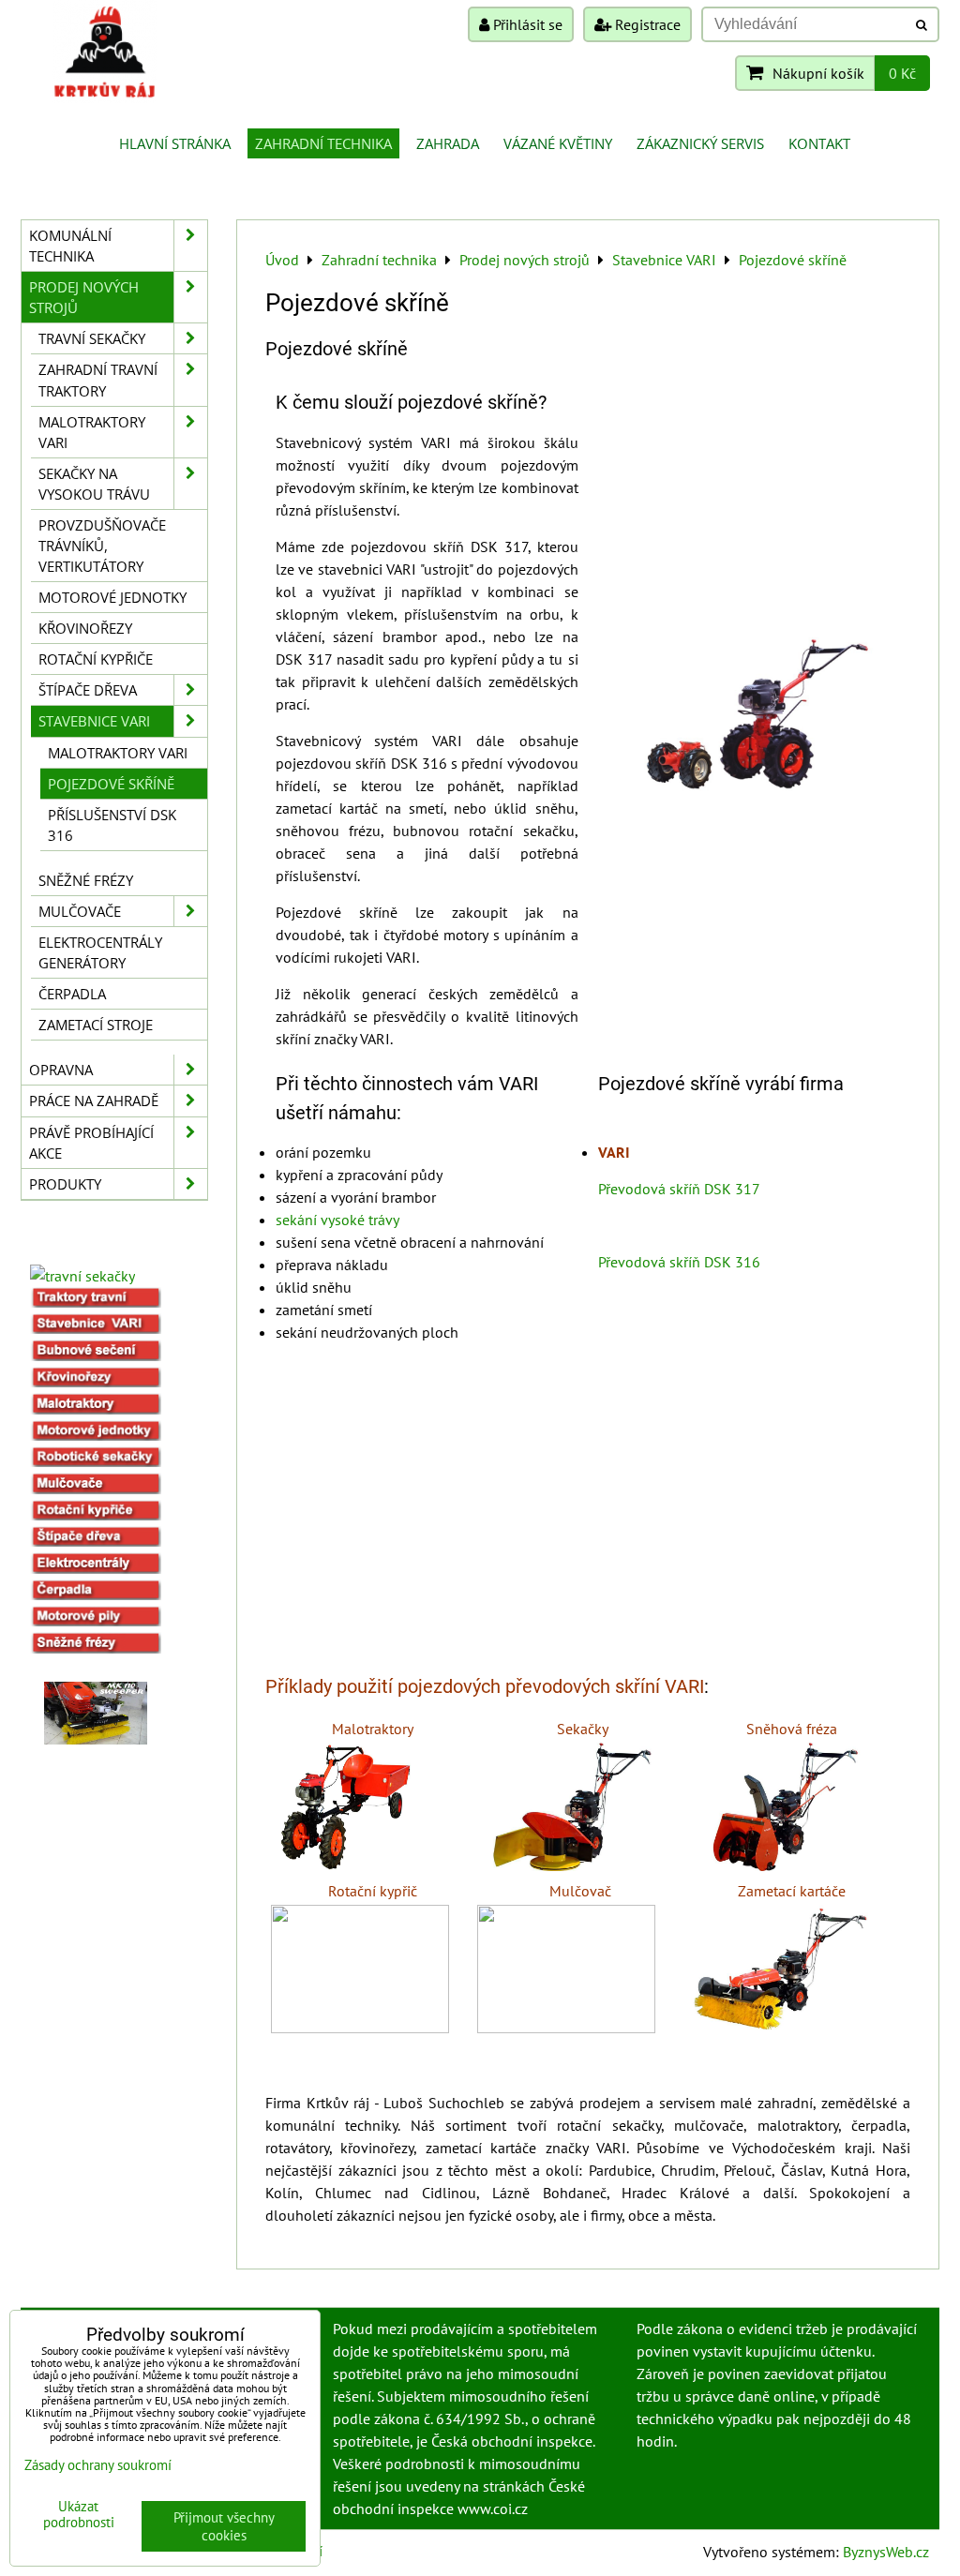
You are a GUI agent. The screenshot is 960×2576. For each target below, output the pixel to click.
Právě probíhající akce (91, 1143)
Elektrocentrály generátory (100, 952)
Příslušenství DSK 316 (112, 825)
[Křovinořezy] (96, 1382)
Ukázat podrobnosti (79, 2515)
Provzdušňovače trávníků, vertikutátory (102, 546)
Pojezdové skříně (111, 784)
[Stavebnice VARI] (96, 1328)
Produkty (65, 1184)
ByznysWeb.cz (886, 2552)
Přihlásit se (526, 24)
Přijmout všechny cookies (224, 2526)
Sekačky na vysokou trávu (94, 484)
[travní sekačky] (82, 1276)
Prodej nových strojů (84, 297)
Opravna (61, 1070)
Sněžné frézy (86, 880)
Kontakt (819, 143)
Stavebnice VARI (94, 721)
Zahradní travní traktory (98, 380)
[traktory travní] (96, 1302)
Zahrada (448, 143)
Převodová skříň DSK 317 (679, 1189)
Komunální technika (70, 246)
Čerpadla (72, 994)
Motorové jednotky (112, 597)
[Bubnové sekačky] (96, 1355)
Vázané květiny (558, 143)
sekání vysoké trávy (337, 1220)
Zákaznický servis (700, 143)
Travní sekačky (92, 338)
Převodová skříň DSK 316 (679, 1262)
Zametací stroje (96, 1025)
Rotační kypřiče (96, 659)
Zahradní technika (323, 143)
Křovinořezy (85, 628)
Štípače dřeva (88, 690)
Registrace (646, 24)
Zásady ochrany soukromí (98, 2465)
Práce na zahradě (94, 1101)
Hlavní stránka (175, 143)
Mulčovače (80, 911)
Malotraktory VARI (92, 432)
